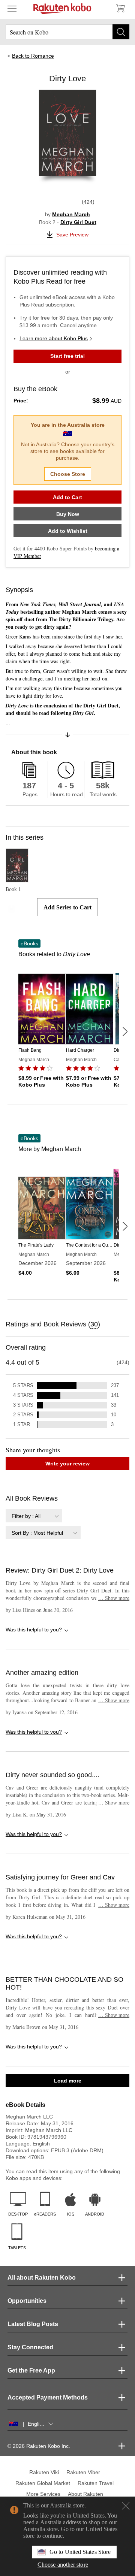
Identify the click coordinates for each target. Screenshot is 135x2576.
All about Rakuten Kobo (42, 2278)
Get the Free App (31, 2370)
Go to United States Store (80, 2552)
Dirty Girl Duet (78, 222)
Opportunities (27, 2301)
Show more (114, 1598)
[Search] (121, 32)
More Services (43, 2494)
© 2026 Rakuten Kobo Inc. (39, 2446)
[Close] (126, 2506)
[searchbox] (67, 32)
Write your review (67, 1464)
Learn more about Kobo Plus (54, 338)
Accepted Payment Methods (48, 2397)
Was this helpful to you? (34, 1630)
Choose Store (68, 474)
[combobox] (34, 1516)
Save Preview (72, 235)
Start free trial (67, 356)
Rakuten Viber (83, 2472)
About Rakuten (85, 2494)
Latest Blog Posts (33, 2324)
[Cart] (120, 8)
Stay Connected (30, 2347)
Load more (68, 2081)
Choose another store (63, 2565)
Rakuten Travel (96, 2483)
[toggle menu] (12, 8)
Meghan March (71, 214)
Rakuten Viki (44, 2472)
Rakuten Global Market (43, 2483)
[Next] (125, 1032)
